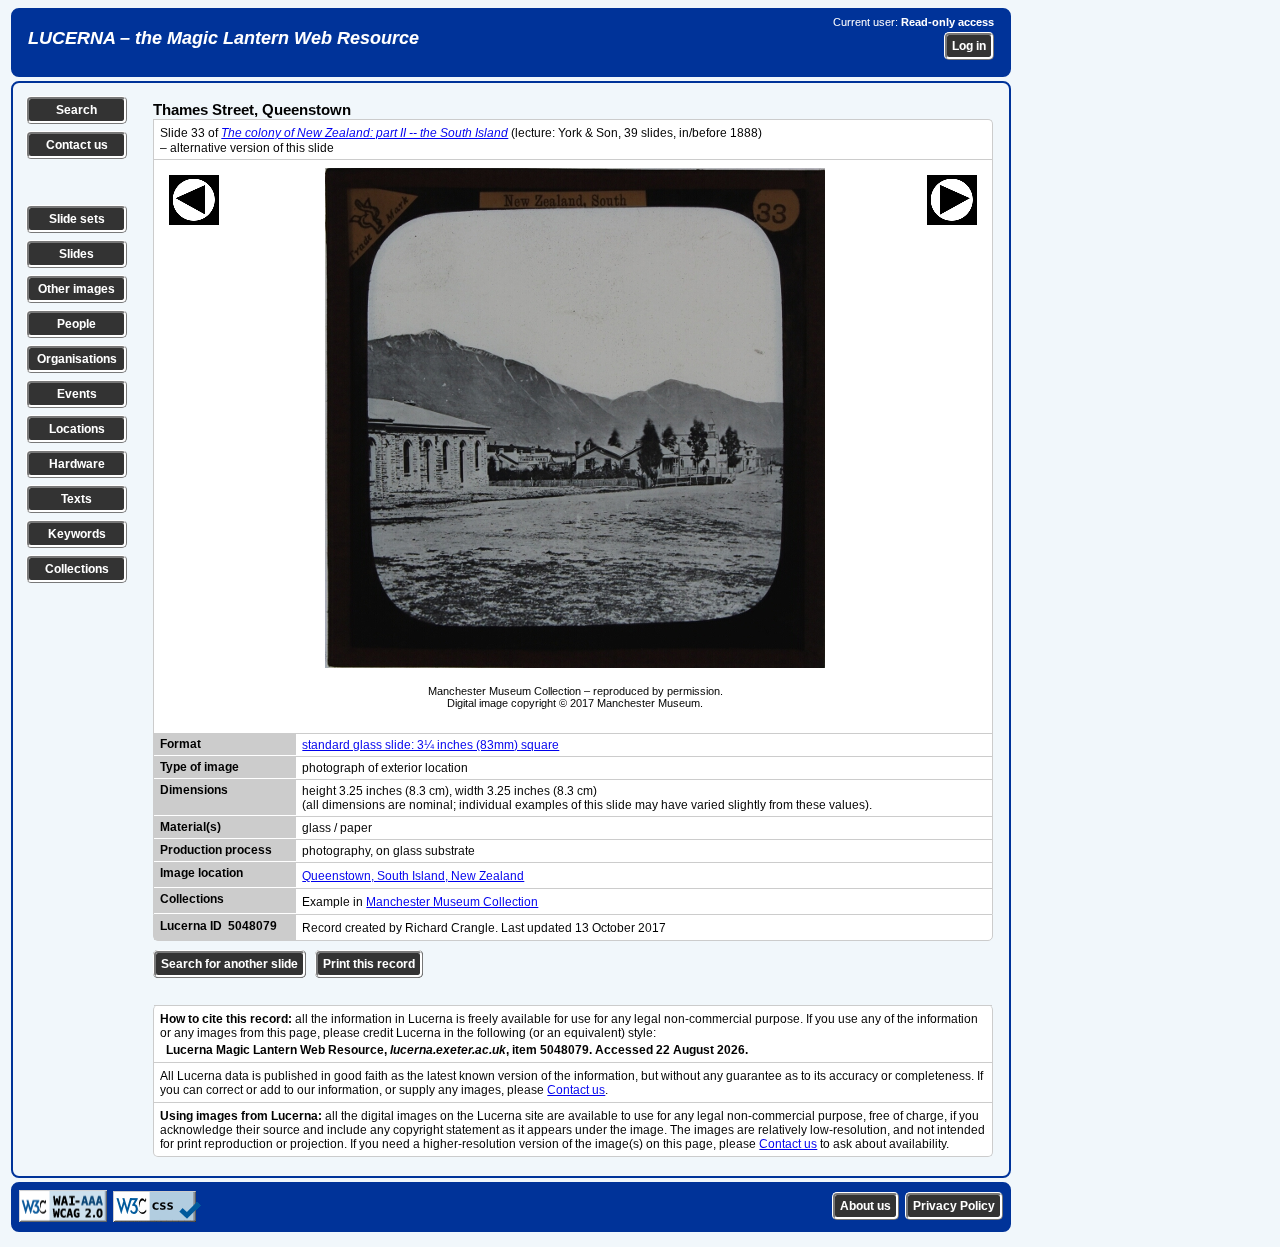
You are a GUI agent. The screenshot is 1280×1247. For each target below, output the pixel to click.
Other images (76, 289)
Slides (76, 254)
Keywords (77, 534)
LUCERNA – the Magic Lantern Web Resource (223, 38)
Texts (76, 499)
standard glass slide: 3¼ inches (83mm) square (430, 745)
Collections (77, 569)
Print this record (369, 964)
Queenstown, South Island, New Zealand (413, 876)
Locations (77, 429)
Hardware (77, 464)
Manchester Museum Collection (452, 902)
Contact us (77, 145)
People (76, 324)
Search (76, 110)
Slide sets (77, 219)
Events (77, 394)
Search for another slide (229, 964)
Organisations (77, 359)
